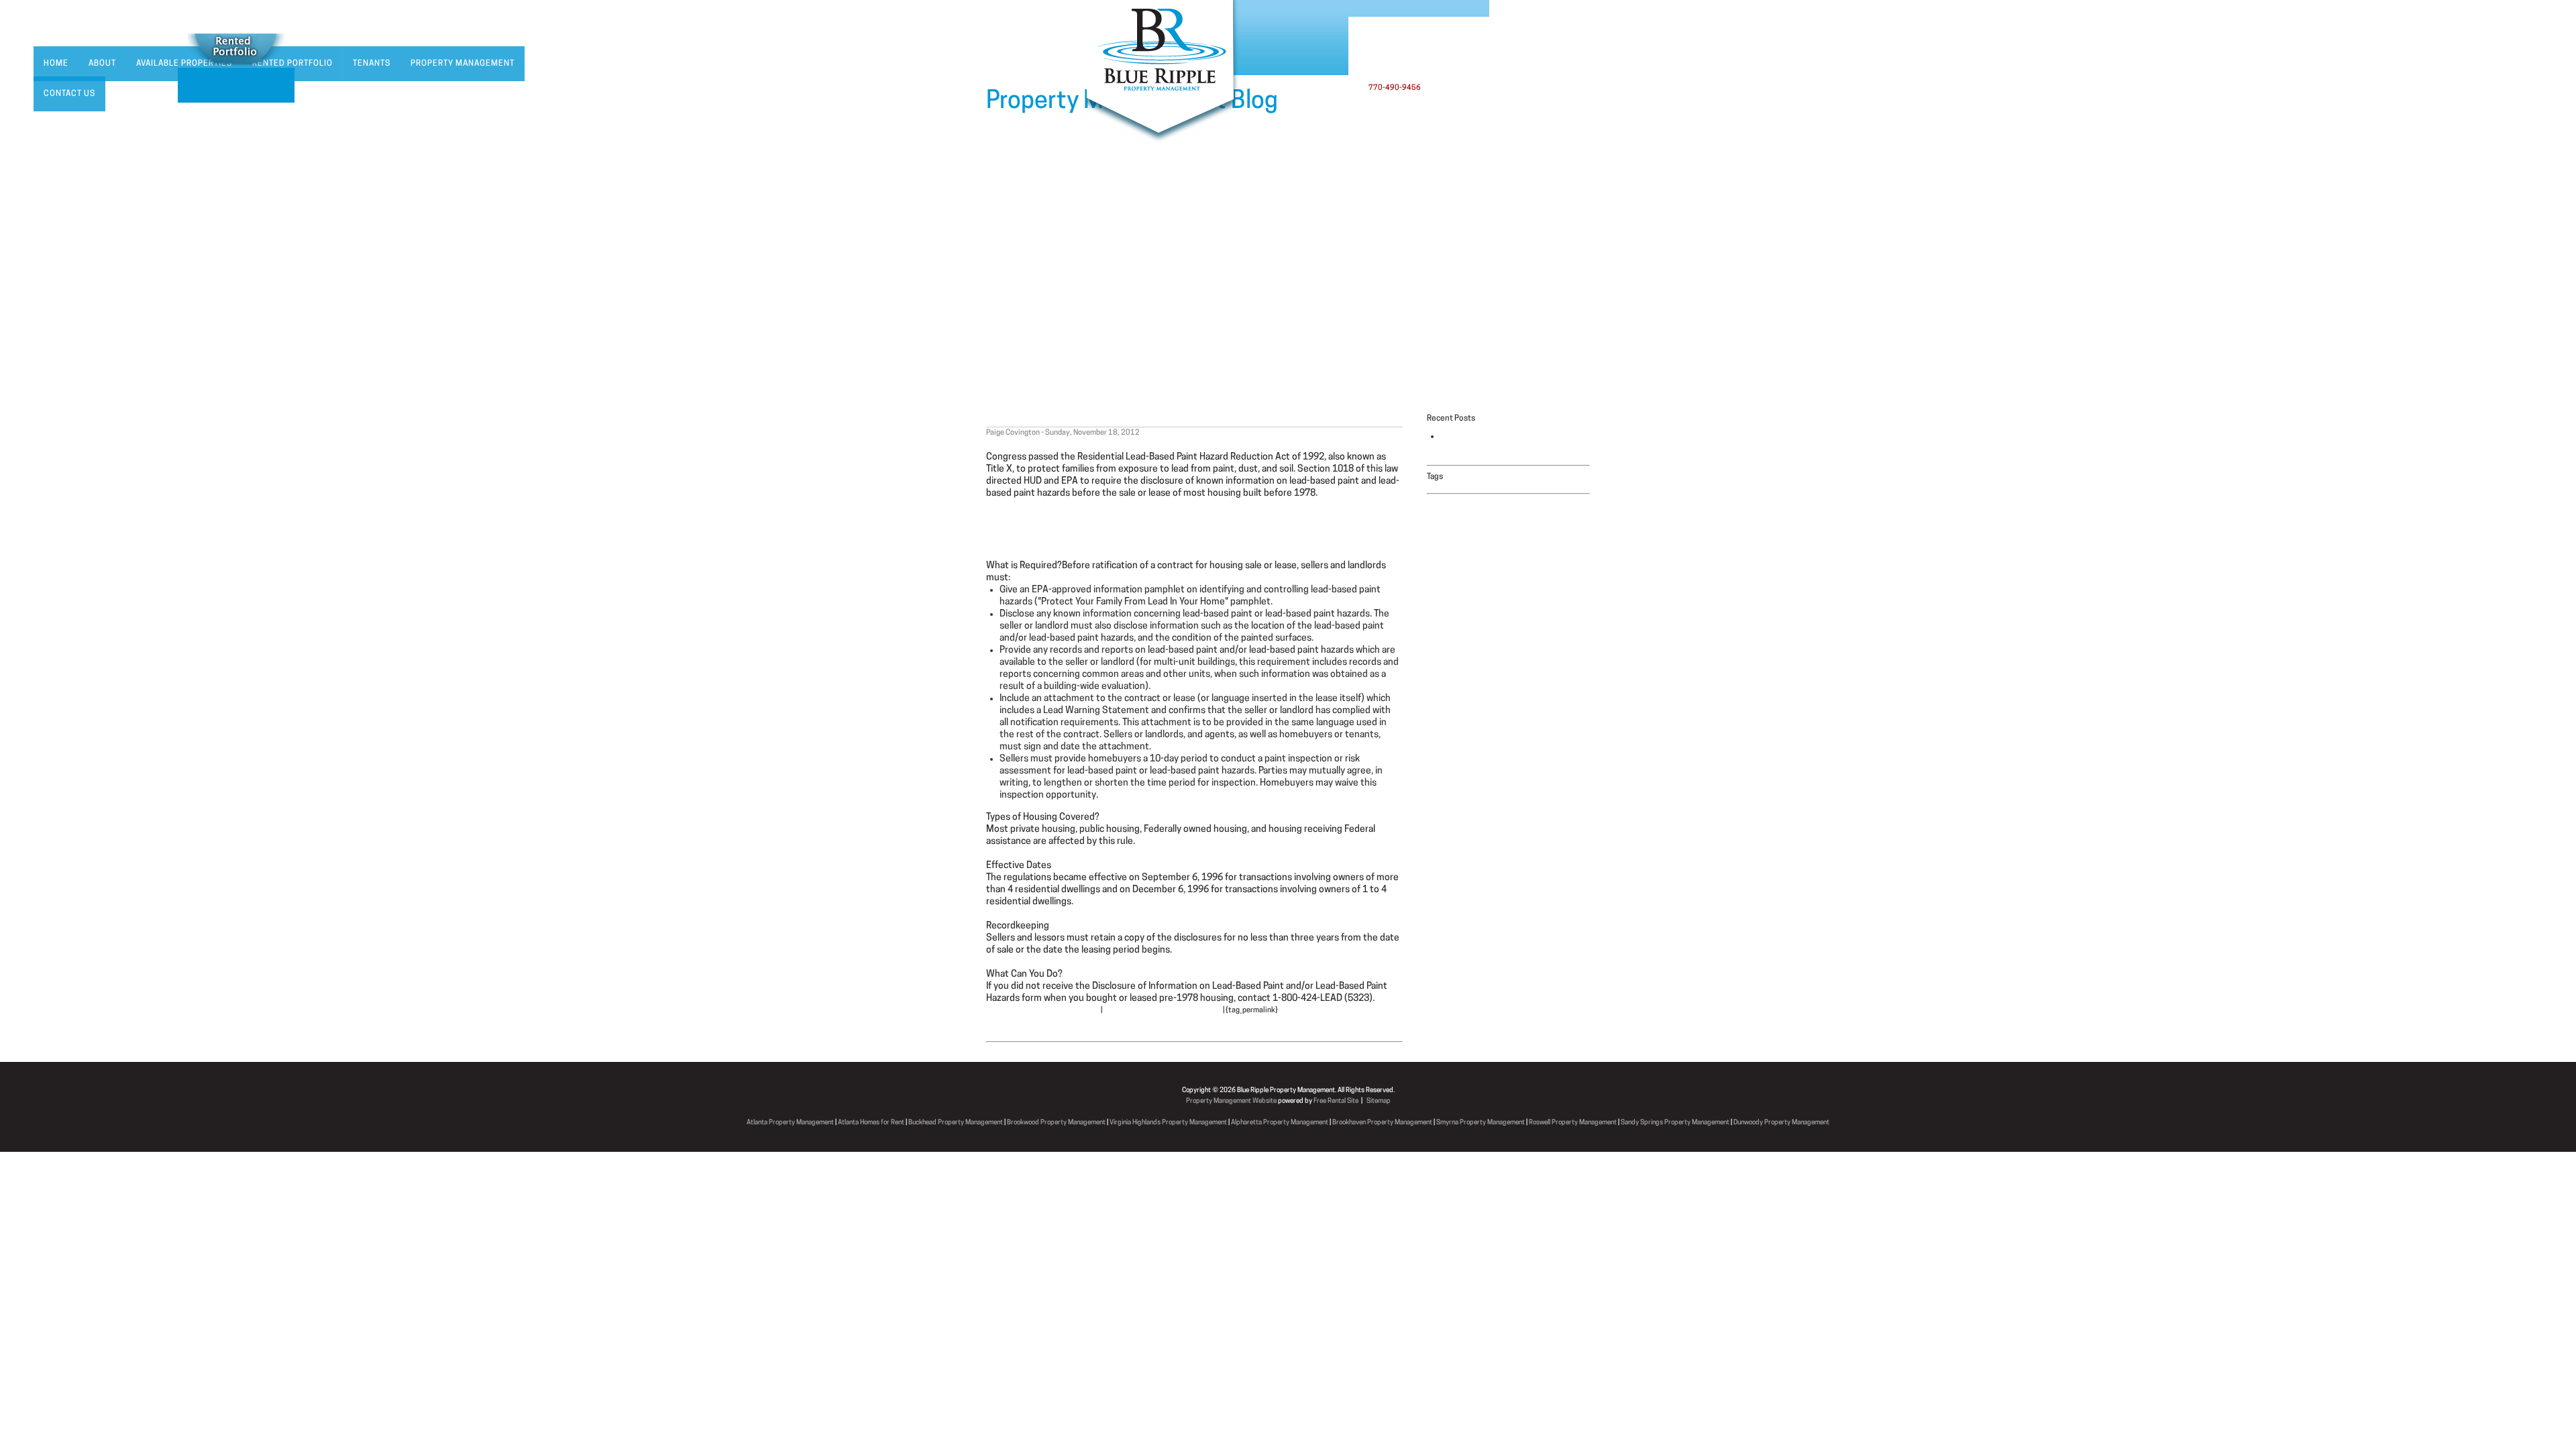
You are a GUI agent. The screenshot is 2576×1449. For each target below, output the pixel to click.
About (102, 64)
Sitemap (1379, 1101)
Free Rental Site (1336, 1101)
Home (56, 64)
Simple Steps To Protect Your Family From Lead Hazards (1102, 530)
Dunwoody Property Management (1781, 1123)
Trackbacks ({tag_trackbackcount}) (1163, 1011)
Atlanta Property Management (790, 1123)
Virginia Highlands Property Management (1168, 1123)
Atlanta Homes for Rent (871, 1123)
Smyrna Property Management (1481, 1123)
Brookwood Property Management (1056, 1123)
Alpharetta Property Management (1280, 1123)
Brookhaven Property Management (1382, 1123)
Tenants (372, 64)
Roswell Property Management (1573, 1123)
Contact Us (69, 94)
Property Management (463, 64)
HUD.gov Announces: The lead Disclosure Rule (1108, 419)
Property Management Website (1231, 1101)
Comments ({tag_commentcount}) (1043, 1011)
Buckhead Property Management (956, 1123)
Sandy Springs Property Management (1675, 1123)
